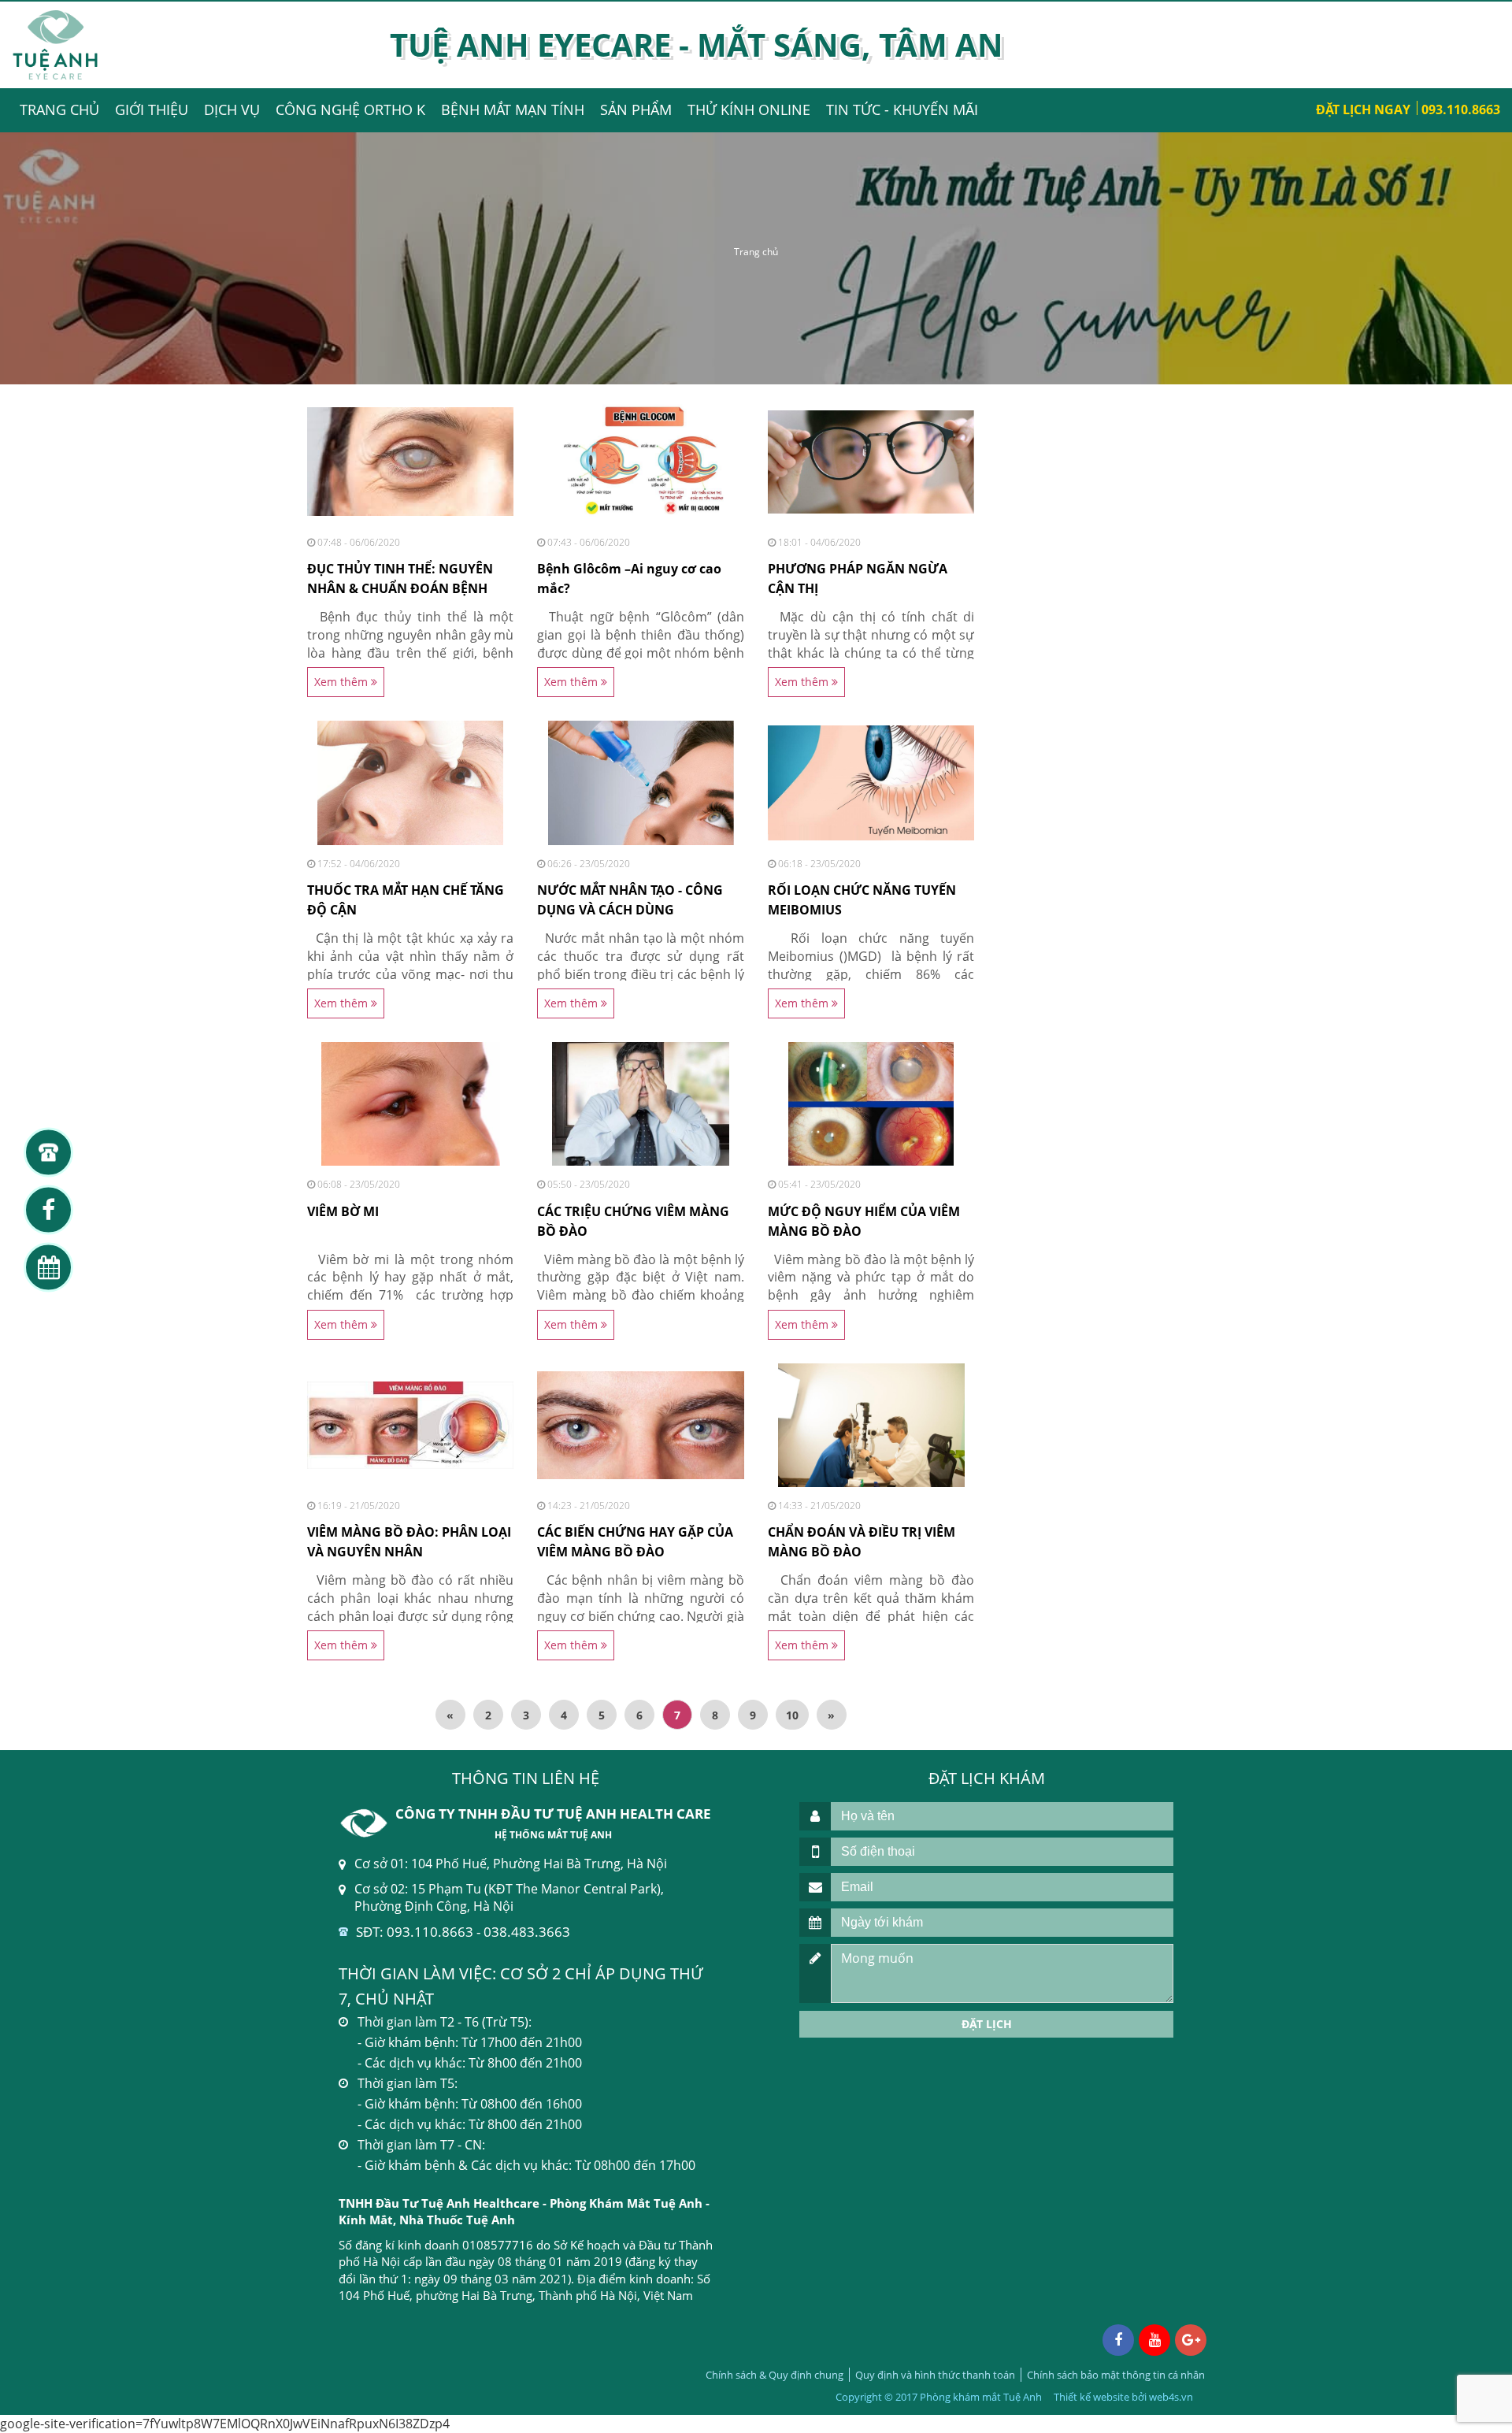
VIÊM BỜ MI (343, 1211)
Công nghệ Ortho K (350, 109)
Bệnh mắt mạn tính (513, 109)
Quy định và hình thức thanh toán (935, 2375)
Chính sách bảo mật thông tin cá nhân (1116, 2375)
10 (792, 1715)
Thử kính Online (749, 109)
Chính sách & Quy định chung (775, 2375)
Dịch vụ (232, 109)
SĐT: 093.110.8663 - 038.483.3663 (463, 1932)
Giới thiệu (152, 109)
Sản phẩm (636, 109)
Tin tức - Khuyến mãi (902, 109)
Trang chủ (59, 109)
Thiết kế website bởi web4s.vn (1123, 2397)
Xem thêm (343, 682)
